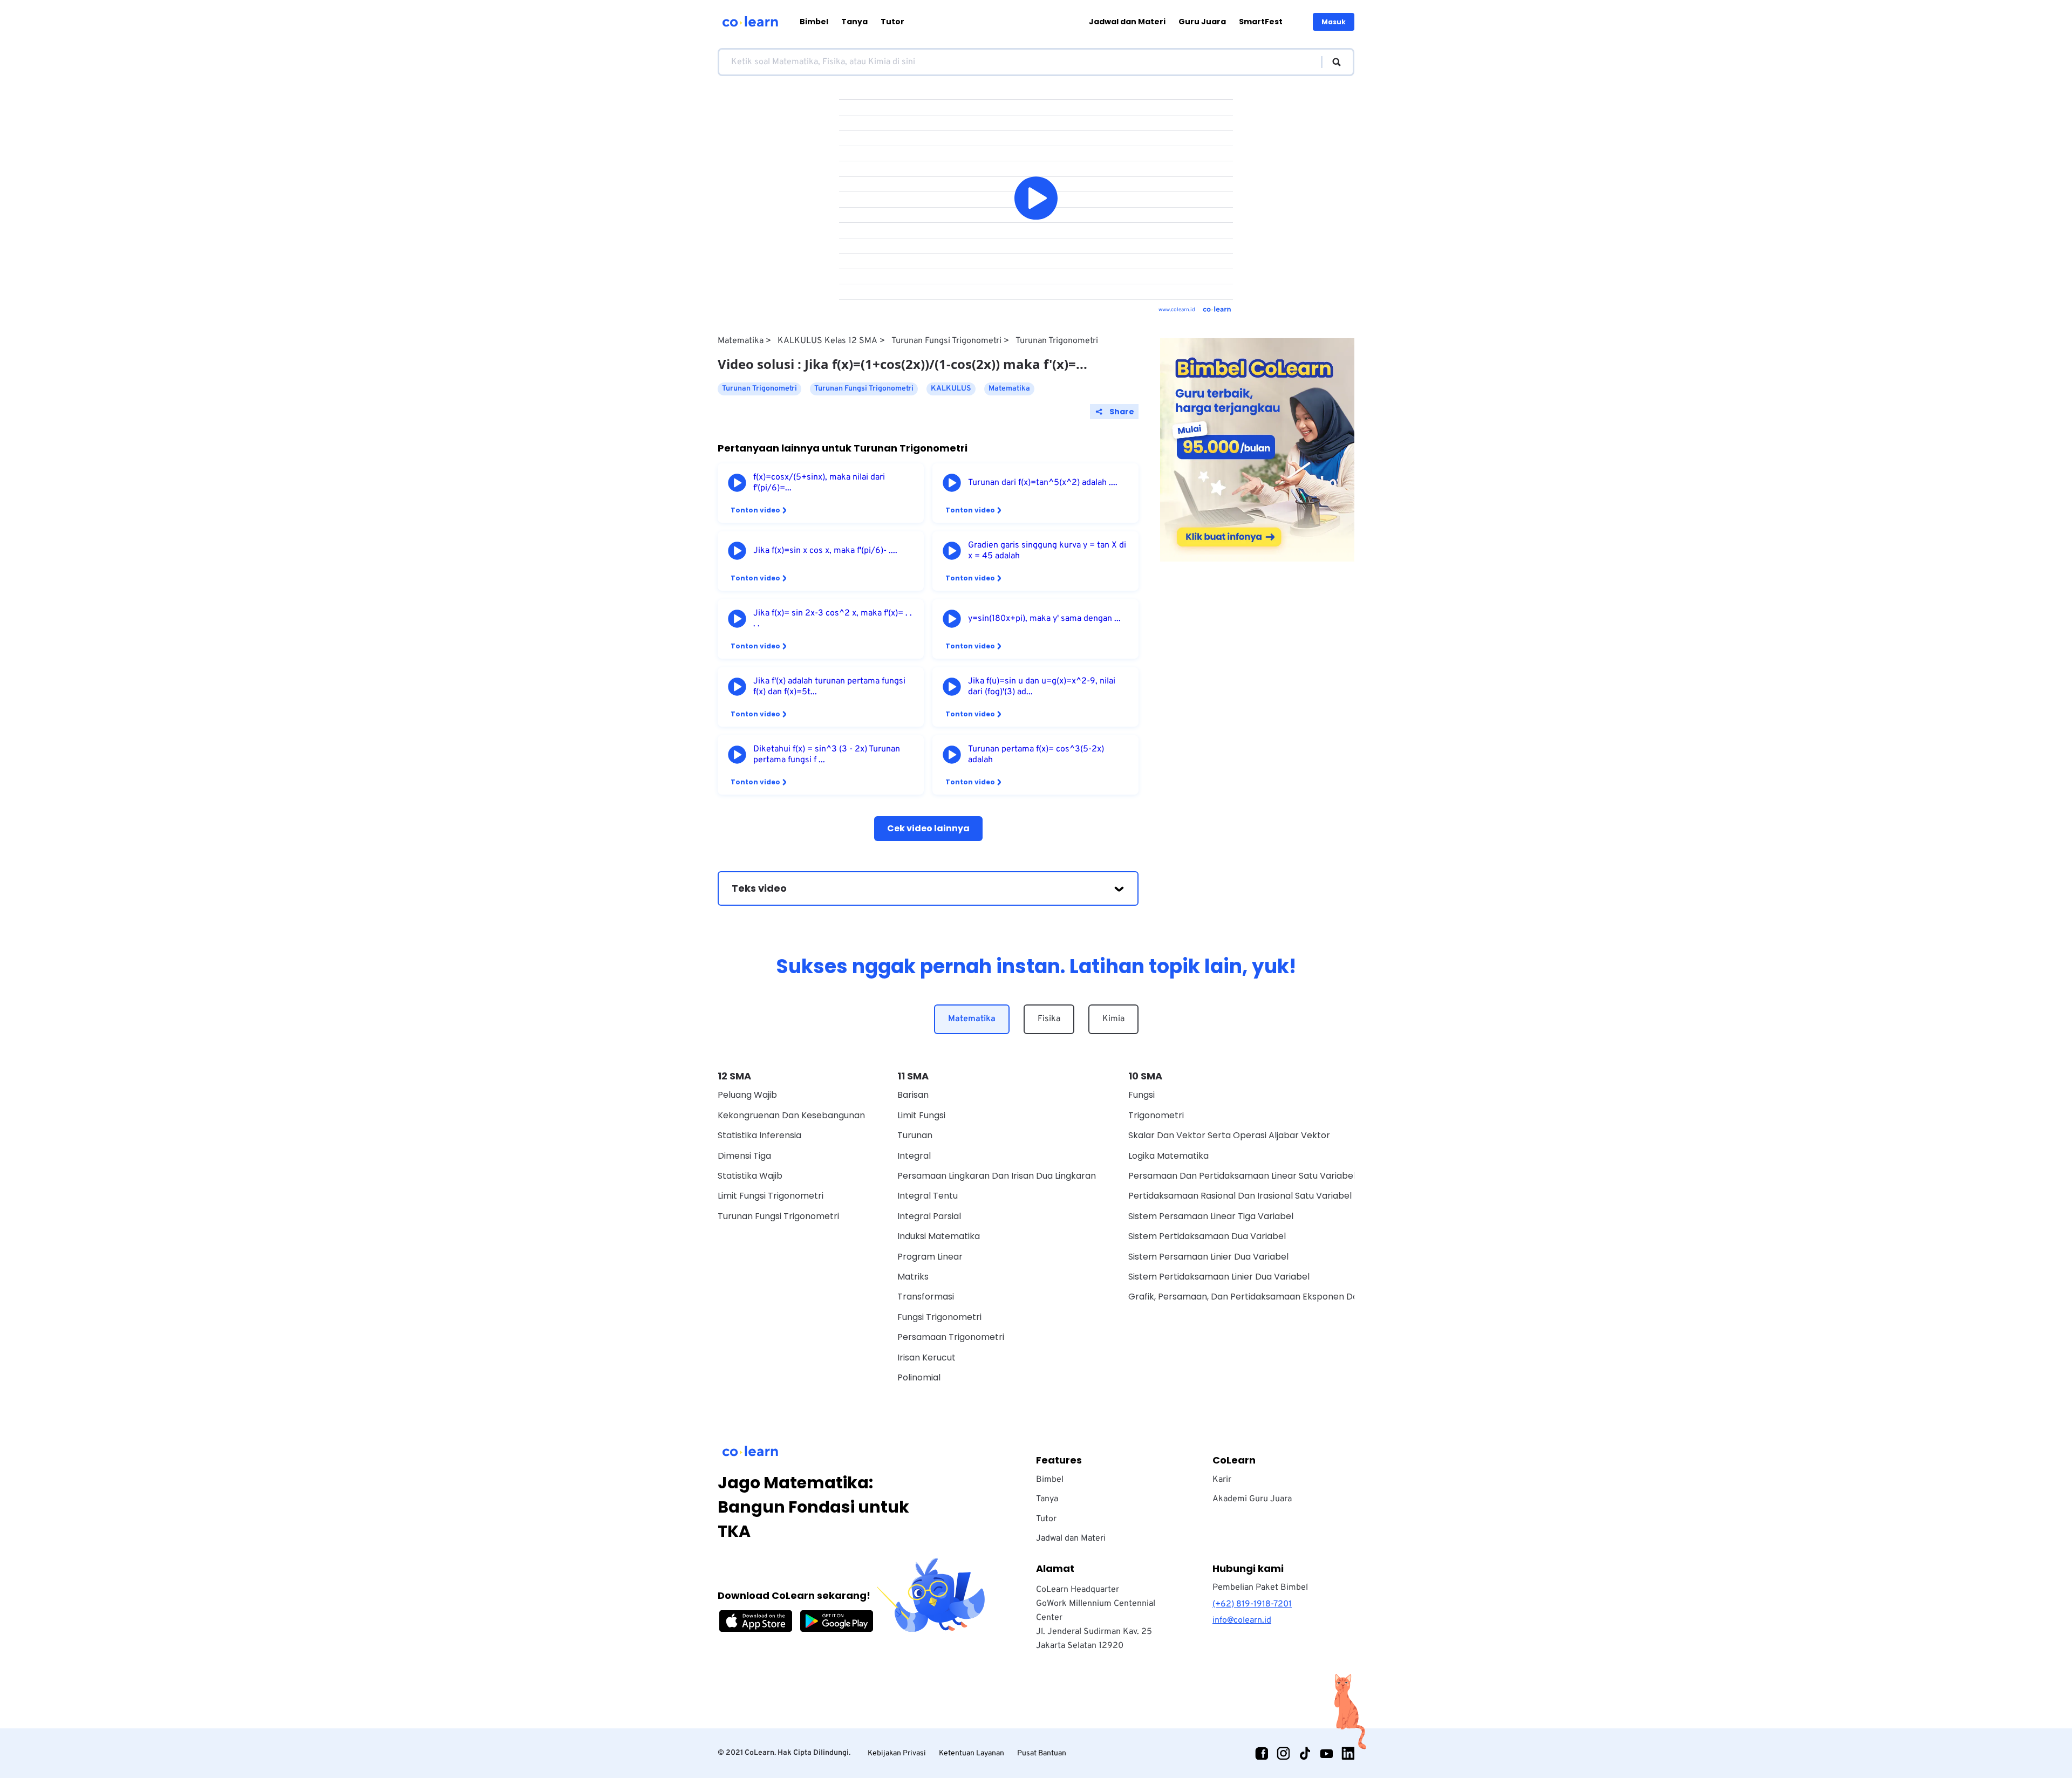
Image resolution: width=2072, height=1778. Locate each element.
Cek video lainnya (928, 828)
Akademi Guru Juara (1252, 1499)
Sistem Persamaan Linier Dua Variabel (1208, 1257)
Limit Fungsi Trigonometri (771, 1196)
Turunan (915, 1135)
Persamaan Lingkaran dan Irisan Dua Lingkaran (997, 1176)
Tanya (854, 22)
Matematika (741, 341)
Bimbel (814, 22)
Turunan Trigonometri (1057, 341)
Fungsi (1141, 1095)
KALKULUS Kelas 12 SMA (827, 341)
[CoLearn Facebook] (1262, 1753)
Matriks (913, 1277)
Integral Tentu (928, 1196)
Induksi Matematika (939, 1236)
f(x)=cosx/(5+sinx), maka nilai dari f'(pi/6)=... (819, 483)
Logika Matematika (1168, 1156)
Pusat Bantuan (1042, 1753)
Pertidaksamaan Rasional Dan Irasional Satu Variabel (1240, 1196)
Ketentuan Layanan (972, 1753)
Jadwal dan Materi (1127, 22)
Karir (1222, 1480)
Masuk (1334, 22)
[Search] (1331, 62)
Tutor (892, 22)
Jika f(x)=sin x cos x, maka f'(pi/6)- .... (825, 551)
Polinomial (919, 1377)
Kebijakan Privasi (897, 1753)
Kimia (1113, 1019)
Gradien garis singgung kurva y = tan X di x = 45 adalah (1047, 551)
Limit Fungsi (921, 1115)
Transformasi (926, 1297)
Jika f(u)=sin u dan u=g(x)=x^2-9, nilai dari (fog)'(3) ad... (1042, 687)
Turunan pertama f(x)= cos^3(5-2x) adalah (1036, 755)
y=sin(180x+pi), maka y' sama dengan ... (1044, 619)
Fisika (1049, 1019)
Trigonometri (1156, 1115)
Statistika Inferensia (759, 1135)
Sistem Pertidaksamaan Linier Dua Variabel (1219, 1277)
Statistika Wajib (750, 1176)
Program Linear (930, 1257)
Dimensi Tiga (744, 1156)
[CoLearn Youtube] (1326, 1753)
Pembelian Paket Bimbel (1260, 1588)
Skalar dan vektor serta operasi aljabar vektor (1229, 1135)
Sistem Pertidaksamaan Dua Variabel (1207, 1236)
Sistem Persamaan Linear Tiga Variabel (1211, 1216)
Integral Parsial (929, 1216)
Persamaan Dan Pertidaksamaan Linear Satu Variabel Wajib (1255, 1176)
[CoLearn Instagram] (1283, 1753)
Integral (914, 1156)
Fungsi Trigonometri (939, 1317)
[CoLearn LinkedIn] (1348, 1753)
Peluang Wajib (747, 1095)
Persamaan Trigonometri (951, 1337)
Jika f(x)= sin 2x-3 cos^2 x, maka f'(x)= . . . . (833, 619)
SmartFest (1261, 22)
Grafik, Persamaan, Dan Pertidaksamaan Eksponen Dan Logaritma (1269, 1297)
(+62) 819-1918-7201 (1252, 1604)
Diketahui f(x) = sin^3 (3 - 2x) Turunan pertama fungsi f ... (827, 755)
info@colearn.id (1242, 1620)
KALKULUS (951, 389)
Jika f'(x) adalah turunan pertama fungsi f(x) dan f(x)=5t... (829, 687)
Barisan (913, 1095)
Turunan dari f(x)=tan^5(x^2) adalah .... (1043, 483)
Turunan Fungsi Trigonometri (946, 341)
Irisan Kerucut (926, 1358)
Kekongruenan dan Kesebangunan (791, 1115)
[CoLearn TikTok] (1305, 1753)
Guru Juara (1202, 22)
